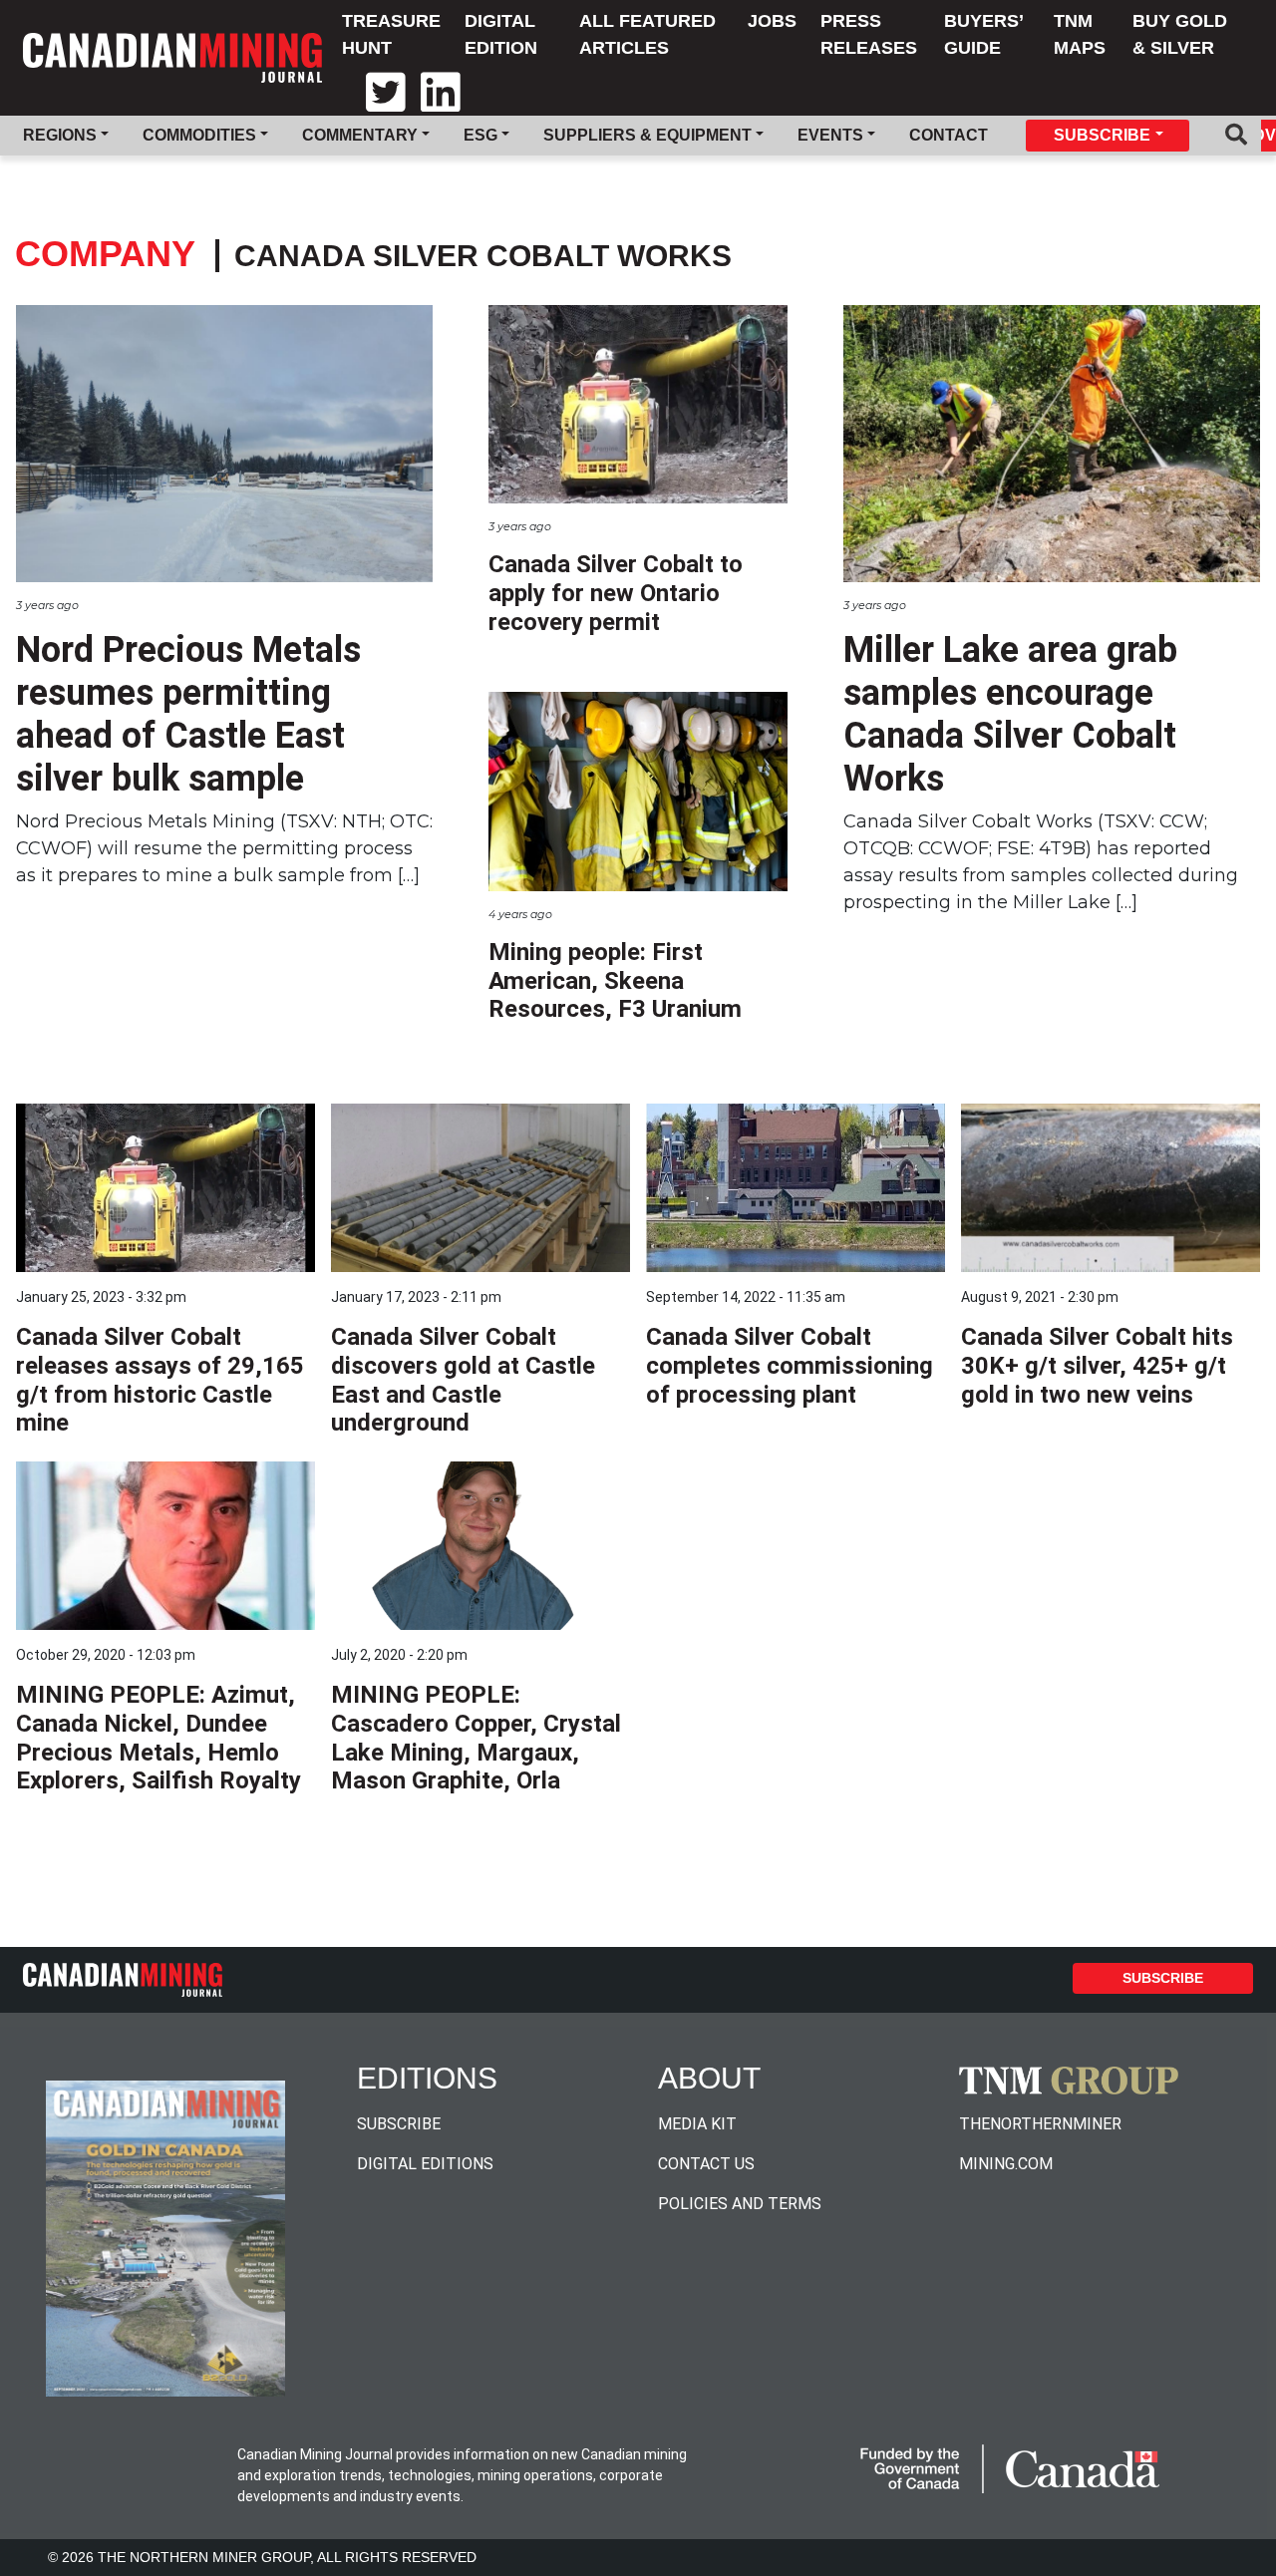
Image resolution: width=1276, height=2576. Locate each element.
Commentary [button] (360, 135)
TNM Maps (1080, 34)
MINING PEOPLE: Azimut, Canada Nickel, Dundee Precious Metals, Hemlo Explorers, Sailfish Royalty (159, 1738)
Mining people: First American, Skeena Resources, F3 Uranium (615, 981)
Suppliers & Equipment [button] (647, 135)
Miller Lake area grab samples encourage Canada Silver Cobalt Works (1010, 715)
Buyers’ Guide (983, 34)
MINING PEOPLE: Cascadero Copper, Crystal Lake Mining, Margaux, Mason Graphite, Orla (476, 1738)
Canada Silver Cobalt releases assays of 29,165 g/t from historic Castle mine (160, 1380)
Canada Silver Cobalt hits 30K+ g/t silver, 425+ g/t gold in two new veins (1097, 1366)
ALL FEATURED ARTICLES (647, 34)
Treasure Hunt (391, 34)
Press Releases (869, 34)
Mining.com (1006, 2164)
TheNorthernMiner (1040, 2124)
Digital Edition (501, 34)
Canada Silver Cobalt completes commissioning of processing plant (790, 1366)
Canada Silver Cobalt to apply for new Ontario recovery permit (616, 593)
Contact (949, 135)
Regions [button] (60, 135)
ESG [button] (480, 135)
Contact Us (706, 2164)
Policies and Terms (740, 2204)
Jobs (772, 21)
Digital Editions (425, 2164)
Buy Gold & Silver (1180, 34)
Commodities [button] (199, 135)
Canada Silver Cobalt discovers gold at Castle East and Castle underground (463, 1380)
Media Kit (697, 2124)
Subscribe (1163, 1978)
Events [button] (830, 135)
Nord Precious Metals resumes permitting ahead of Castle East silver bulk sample (188, 715)
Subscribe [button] (1102, 135)
